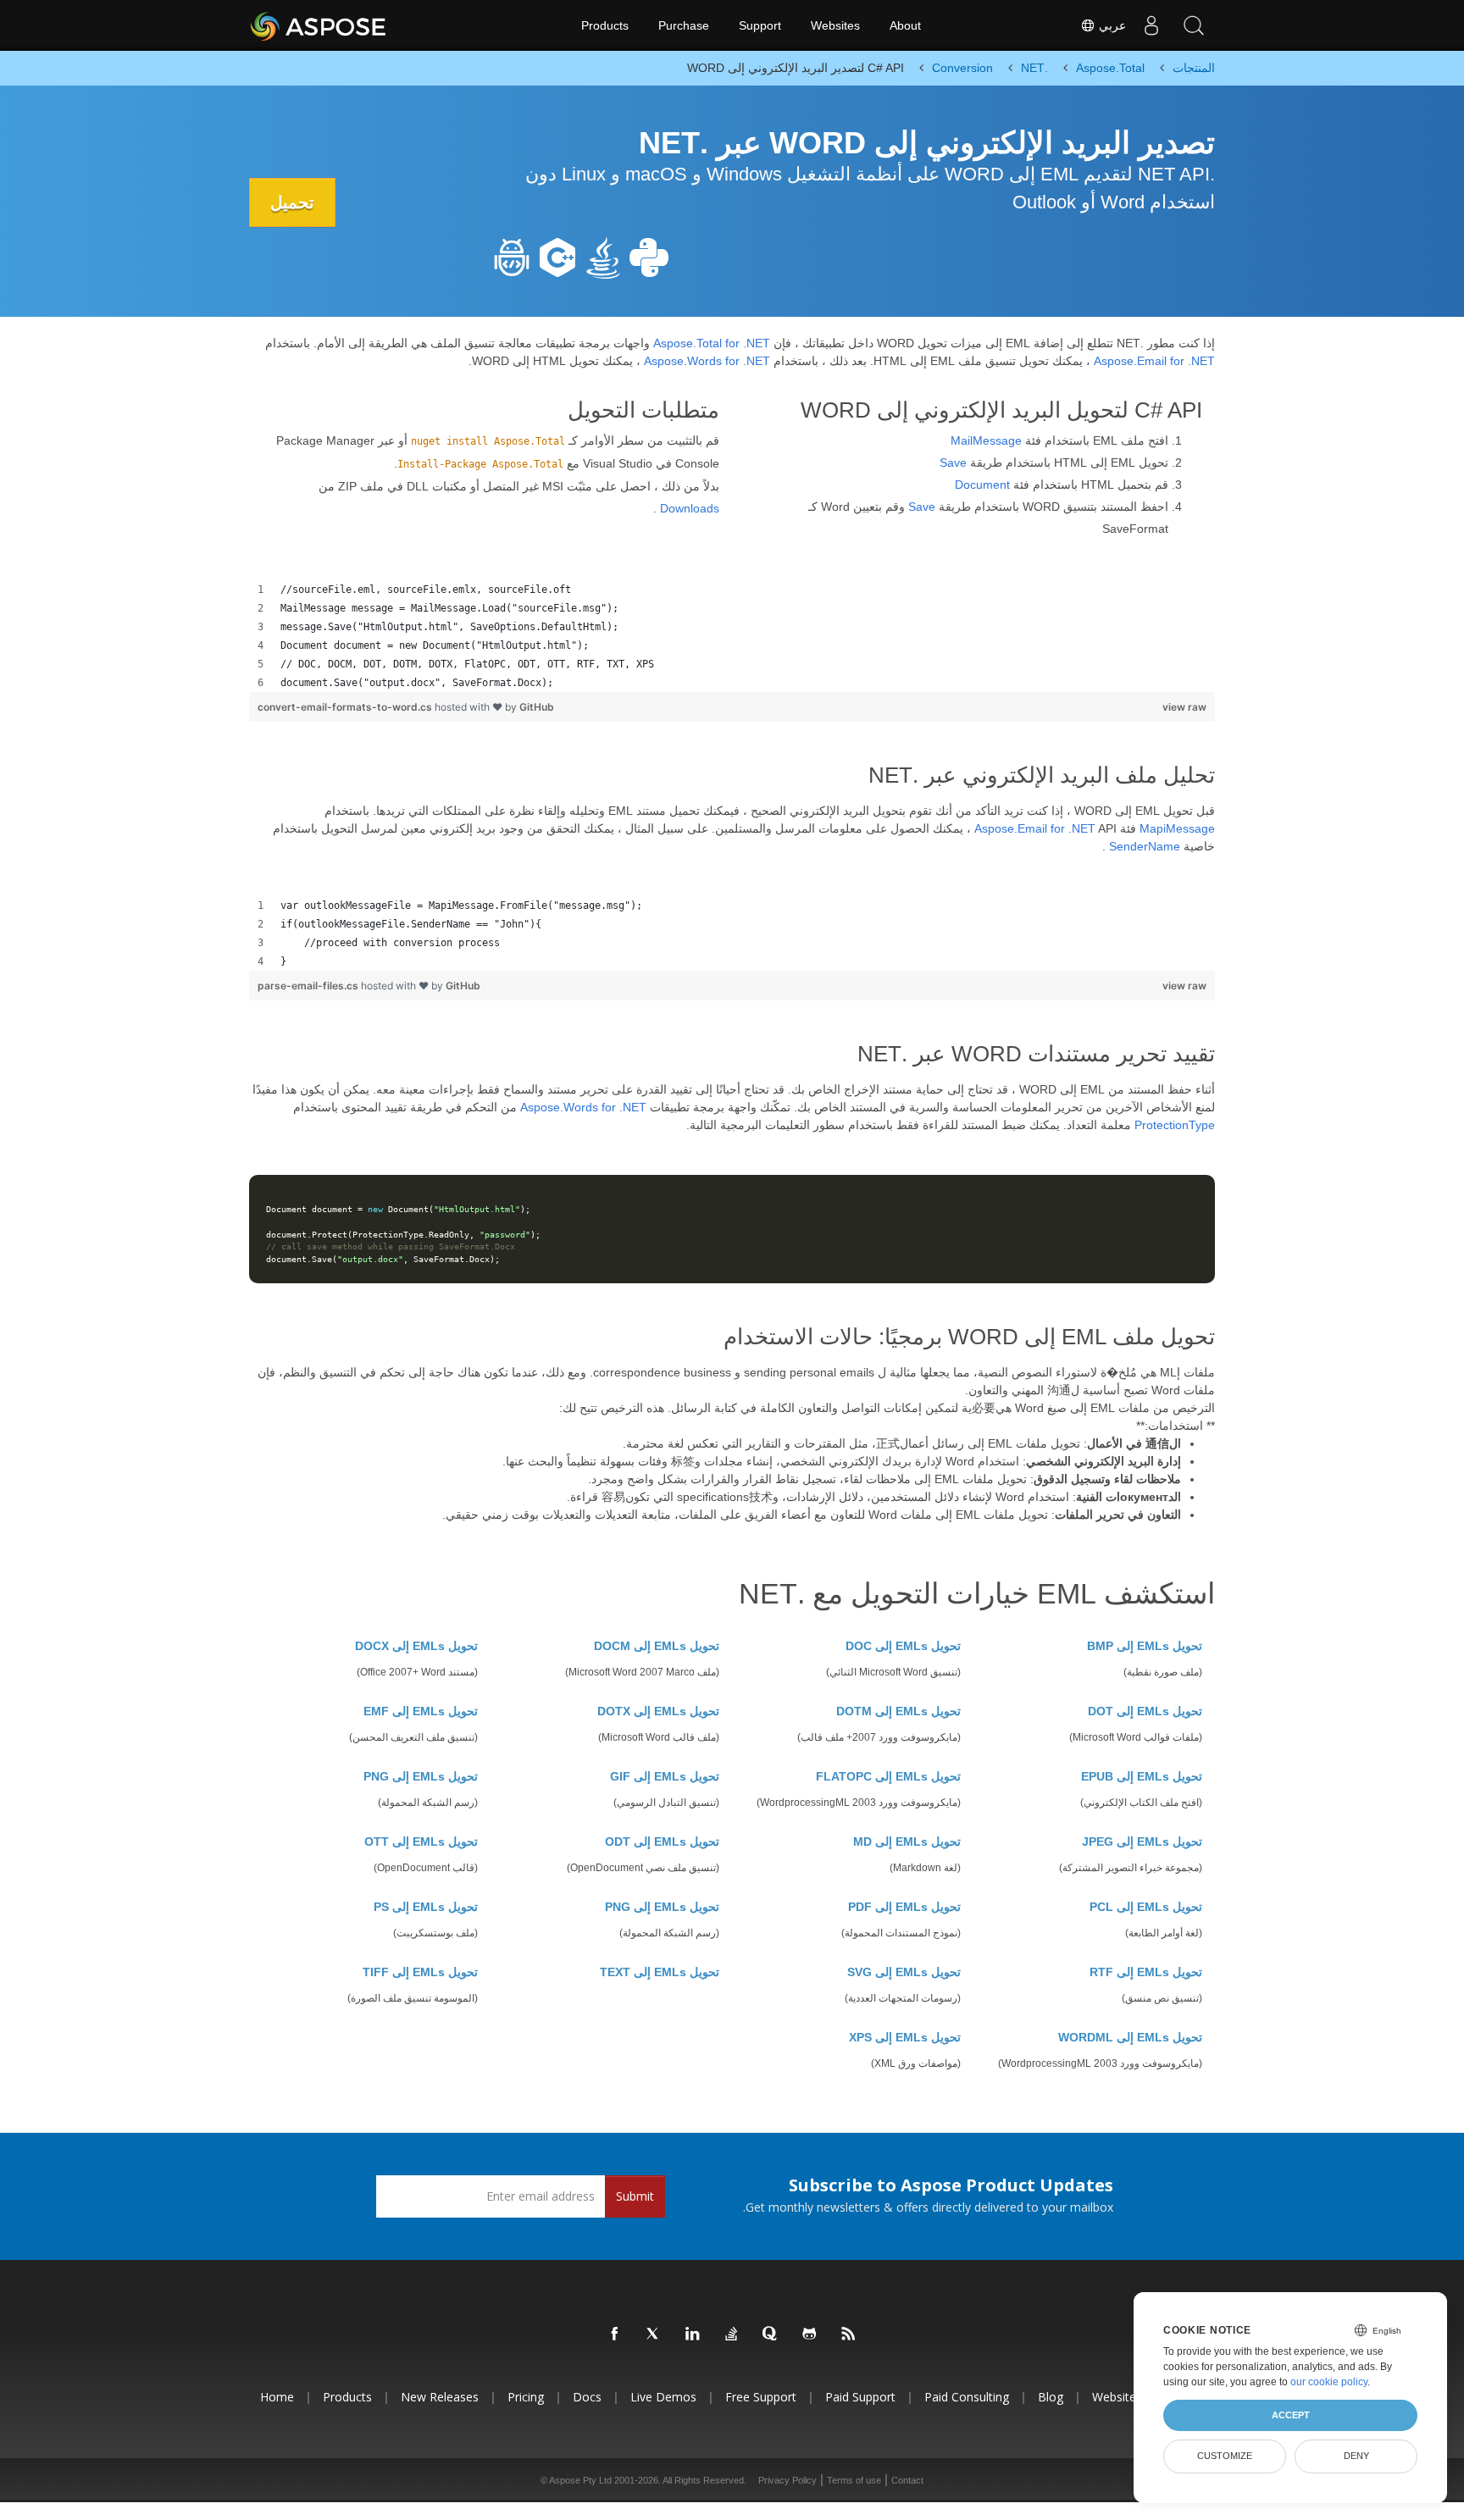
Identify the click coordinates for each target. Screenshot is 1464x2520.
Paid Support (860, 2397)
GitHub (537, 707)
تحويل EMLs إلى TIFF (420, 1972)
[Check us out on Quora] (771, 2334)
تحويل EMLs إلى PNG (421, 1776)
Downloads (690, 508)
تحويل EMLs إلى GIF (665, 1776)
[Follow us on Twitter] (654, 2334)
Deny (1356, 2456)
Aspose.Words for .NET (707, 361)
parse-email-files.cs (309, 986)
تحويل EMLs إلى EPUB (1142, 1776)
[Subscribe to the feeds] (849, 2334)
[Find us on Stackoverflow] (732, 2334)
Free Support (761, 2397)
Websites (835, 25)
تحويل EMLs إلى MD (907, 1842)
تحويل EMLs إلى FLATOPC (888, 1776)
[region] (732, 636)
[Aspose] (319, 25)
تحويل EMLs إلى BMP (1145, 1646)
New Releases (440, 2397)
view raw (1184, 707)
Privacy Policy (787, 2480)
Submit (635, 2196)
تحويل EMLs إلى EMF (421, 1711)
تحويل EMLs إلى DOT (1145, 1711)
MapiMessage (1177, 828)
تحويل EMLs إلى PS (426, 1907)
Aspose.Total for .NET (712, 343)
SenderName (1145, 846)
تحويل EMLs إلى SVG (904, 1972)
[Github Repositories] (810, 2334)
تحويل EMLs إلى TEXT (660, 1972)
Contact (907, 2480)
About (905, 25)
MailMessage (986, 440)
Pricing (526, 2397)
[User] (1151, 25)
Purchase (684, 25)
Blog (1051, 2397)
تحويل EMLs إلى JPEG (1142, 1842)
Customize (1225, 2456)
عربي (1111, 25)
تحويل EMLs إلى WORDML (1130, 2037)
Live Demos (663, 2397)
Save (953, 462)
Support (760, 25)
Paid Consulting (967, 2397)
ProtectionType (1175, 1125)
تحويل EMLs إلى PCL (1146, 1907)
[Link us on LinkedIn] (693, 2334)
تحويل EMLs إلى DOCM (657, 1646)
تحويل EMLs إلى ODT (662, 1842)
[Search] (1194, 25)
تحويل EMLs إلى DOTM (898, 1711)
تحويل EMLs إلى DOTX (658, 1711)
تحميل (292, 202)
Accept (1291, 2415)
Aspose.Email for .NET (1154, 361)
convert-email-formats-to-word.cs (346, 707)
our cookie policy (1329, 2382)
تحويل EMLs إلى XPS (905, 2037)
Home (277, 2397)
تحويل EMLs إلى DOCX (416, 1646)
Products (605, 25)
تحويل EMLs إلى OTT (421, 1842)
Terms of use (854, 2480)
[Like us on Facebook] (615, 2334)
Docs (587, 2397)
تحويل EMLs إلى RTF (1146, 1972)
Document (982, 485)
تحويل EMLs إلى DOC (903, 1646)
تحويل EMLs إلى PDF (904, 1907)
